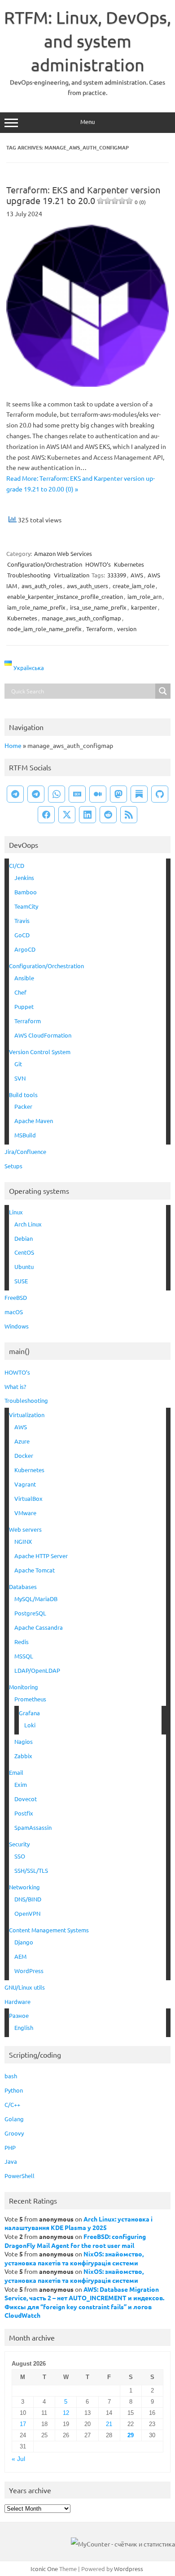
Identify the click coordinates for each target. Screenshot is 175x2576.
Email (16, 1772)
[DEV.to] (77, 794)
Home (13, 745)
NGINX (23, 1541)
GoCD (22, 935)
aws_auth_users (87, 586)
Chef (20, 992)
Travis (22, 921)
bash (11, 2076)
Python (14, 2090)
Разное (19, 2015)
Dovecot (26, 1799)
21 (109, 2424)
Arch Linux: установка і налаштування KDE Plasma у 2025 (79, 2223)
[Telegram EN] (36, 794)
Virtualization (72, 575)
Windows (17, 1326)
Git (18, 1064)
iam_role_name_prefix (36, 607)
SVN (20, 1078)
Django (24, 1942)
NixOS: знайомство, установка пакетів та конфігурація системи (74, 2258)
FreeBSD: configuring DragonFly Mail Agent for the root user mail (75, 2241)
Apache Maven (34, 1121)
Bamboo (26, 892)
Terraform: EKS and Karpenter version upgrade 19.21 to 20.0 (83, 195)
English (24, 2027)
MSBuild (25, 1135)
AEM (20, 1956)
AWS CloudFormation (43, 1035)
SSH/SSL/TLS (31, 1870)
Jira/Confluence (25, 1151)
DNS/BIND (28, 1899)
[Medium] (98, 794)
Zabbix (23, 1756)
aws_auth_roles (42, 586)
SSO (20, 1856)
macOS (14, 1312)
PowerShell (20, 2176)
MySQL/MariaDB (36, 1599)
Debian (24, 1238)
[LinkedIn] (87, 815)
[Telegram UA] (15, 794)
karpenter (144, 607)
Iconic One (44, 2569)
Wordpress (129, 2569)
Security (19, 1844)
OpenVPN (27, 1913)
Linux (16, 1212)
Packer (23, 1106)
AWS (137, 575)
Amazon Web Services (63, 553)
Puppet (24, 1006)
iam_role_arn (144, 596)
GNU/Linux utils (25, 1987)
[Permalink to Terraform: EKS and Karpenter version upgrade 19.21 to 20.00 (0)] (87, 384)
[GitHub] (160, 794)
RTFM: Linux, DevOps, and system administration (87, 41)
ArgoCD (25, 949)
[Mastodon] (118, 794)
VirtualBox (28, 1498)
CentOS (24, 1252)
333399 (117, 575)
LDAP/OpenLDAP (37, 1670)
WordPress (29, 1971)
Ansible (24, 978)
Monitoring (24, 1687)
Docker (24, 1455)
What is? (15, 1386)
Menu (87, 122)
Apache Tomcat (35, 1570)
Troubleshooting (29, 575)
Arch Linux (28, 1224)
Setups (13, 1166)
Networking (24, 1887)
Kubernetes (129, 564)
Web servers (25, 1529)
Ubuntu (24, 1267)
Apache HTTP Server (41, 1556)
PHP (10, 2147)
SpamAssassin (33, 1827)
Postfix (24, 1813)
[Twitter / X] (67, 815)
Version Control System (40, 1052)
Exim (21, 1784)
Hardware (17, 2001)
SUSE (21, 1281)
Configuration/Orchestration (45, 564)
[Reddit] (108, 815)
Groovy (14, 2133)
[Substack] (139, 794)
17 (23, 2424)
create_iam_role (134, 586)
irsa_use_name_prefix (98, 607)
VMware (25, 1513)
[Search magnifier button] (163, 691)
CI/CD (17, 865)
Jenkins (24, 878)
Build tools (23, 1095)
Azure (22, 1441)
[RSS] (129, 815)
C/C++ (12, 2104)
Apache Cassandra (39, 1627)
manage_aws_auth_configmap (81, 618)
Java (11, 2161)
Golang (14, 2119)
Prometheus (30, 1699)
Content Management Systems (49, 1930)
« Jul (18, 2459)
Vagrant (25, 1484)
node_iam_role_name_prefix (44, 629)
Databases (23, 1587)
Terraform (99, 629)
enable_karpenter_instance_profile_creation (65, 596)
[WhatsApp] (57, 794)
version (127, 629)
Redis (22, 1642)
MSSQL (24, 1656)
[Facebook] (46, 815)
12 (66, 2413)
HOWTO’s (98, 564)
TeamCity (26, 906)
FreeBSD (16, 1297)
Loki (30, 1725)
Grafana (29, 1713)
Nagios (24, 1741)
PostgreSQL (30, 1613)
